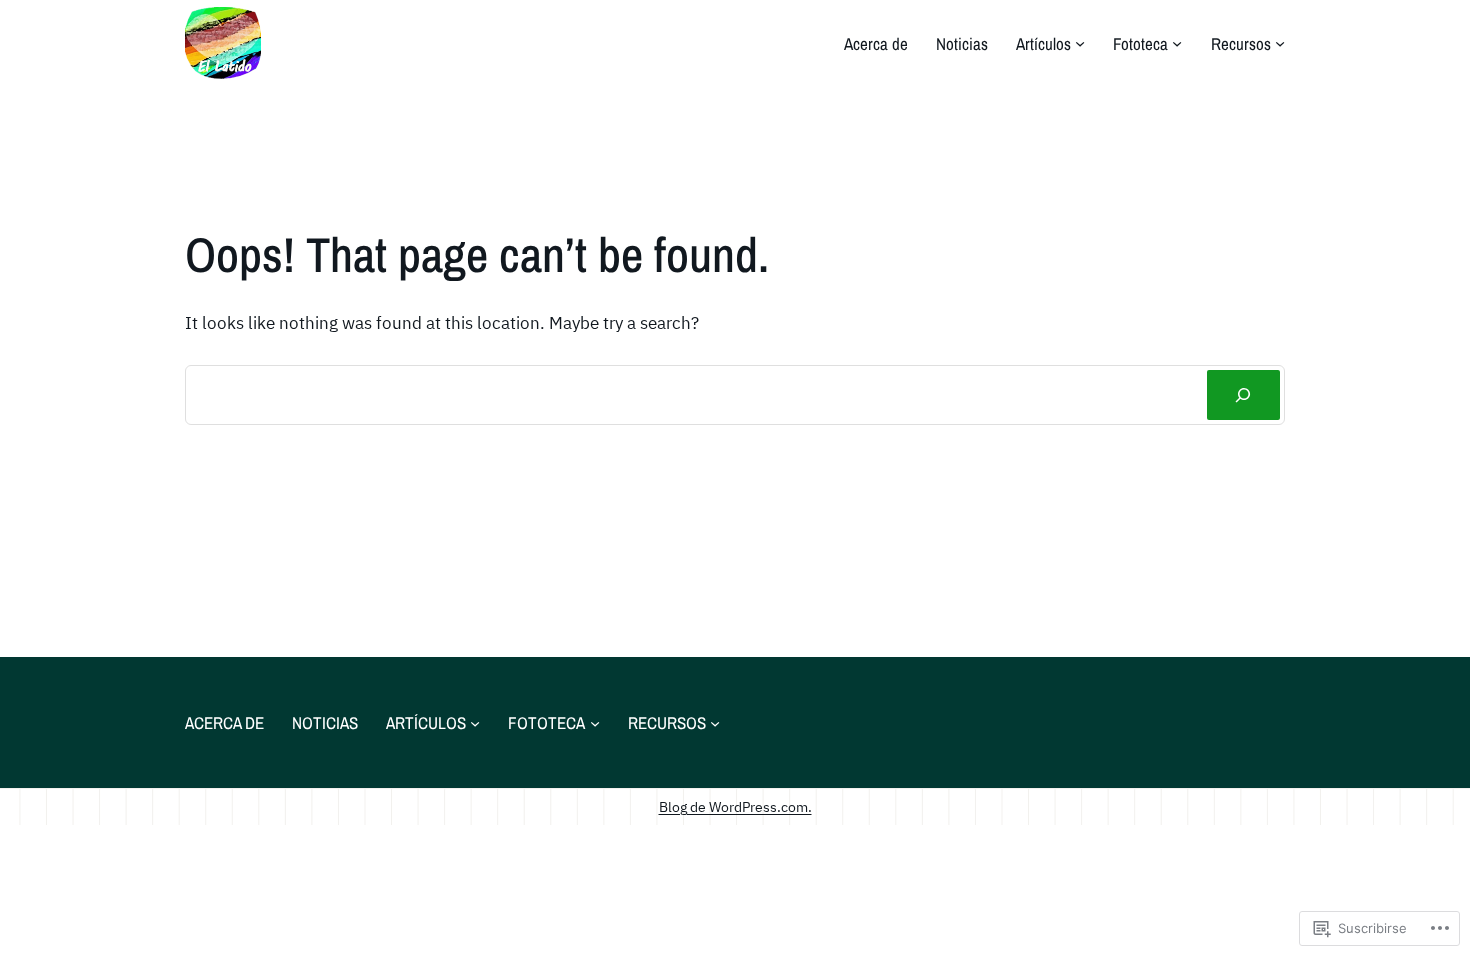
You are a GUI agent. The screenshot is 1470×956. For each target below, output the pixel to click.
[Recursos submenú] (1280, 43)
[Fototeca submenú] (1177, 43)
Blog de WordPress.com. (735, 806)
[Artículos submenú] (1080, 43)
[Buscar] (1243, 395)
